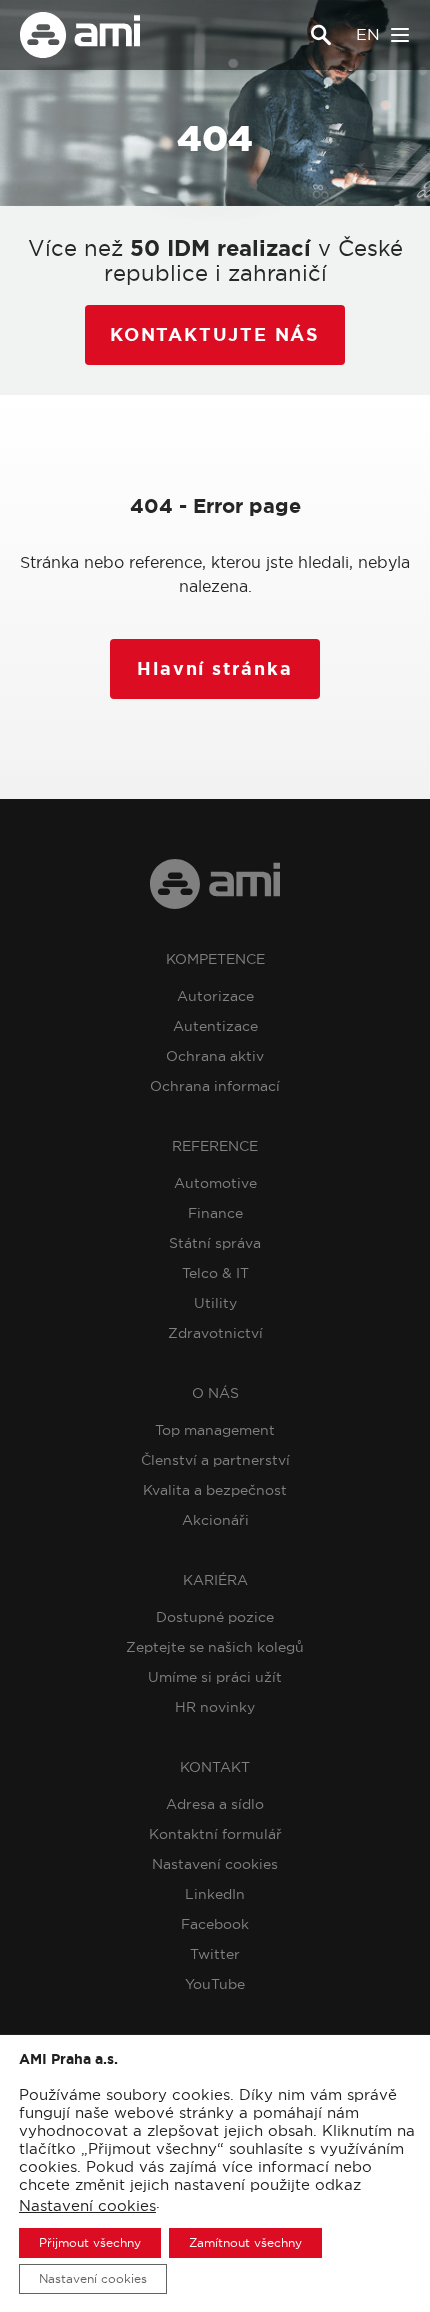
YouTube (215, 1984)
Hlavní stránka (214, 669)
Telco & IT (215, 1273)
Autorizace (215, 996)
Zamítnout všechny (245, 2243)
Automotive (215, 1183)
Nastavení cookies (215, 1864)
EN (368, 34)
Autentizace (215, 1026)
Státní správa (215, 1243)
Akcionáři (215, 1520)
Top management (215, 1430)
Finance (215, 1213)
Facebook (215, 1924)
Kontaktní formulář (215, 1834)
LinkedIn (215, 1894)
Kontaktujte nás (215, 335)
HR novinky (215, 1707)
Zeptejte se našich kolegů (215, 1647)
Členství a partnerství (215, 1460)
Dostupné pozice (215, 1617)
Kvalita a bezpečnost (215, 1490)
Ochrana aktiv (215, 1056)
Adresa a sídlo (215, 1804)
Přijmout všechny (90, 2243)
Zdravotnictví (215, 1333)
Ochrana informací (215, 1086)
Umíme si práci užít (215, 1677)
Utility (215, 1303)
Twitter (215, 1954)
